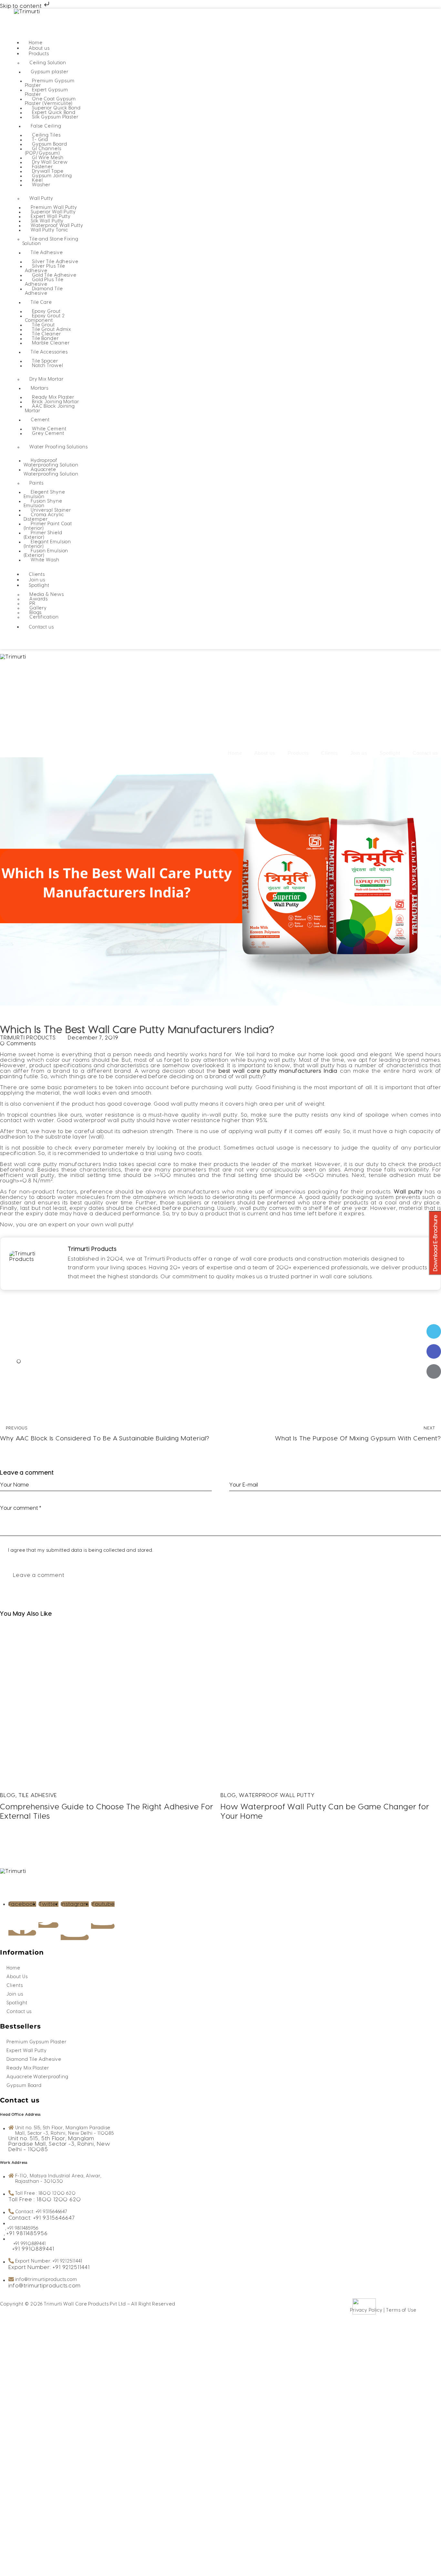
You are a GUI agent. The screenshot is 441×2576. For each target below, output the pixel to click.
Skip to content (21, 6)
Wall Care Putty (47, 1020)
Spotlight (390, 753)
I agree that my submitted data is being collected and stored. (81, 1550)
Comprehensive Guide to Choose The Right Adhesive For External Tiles (107, 1812)
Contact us (426, 753)
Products (298, 753)
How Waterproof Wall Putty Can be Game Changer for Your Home (325, 1812)
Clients (329, 753)
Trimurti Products (92, 1249)
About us (265, 753)
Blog (10, 1020)
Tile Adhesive (38, 1795)
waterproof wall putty (277, 1795)
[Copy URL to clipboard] (434, 1391)
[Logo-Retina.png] (27, 724)
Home (235, 753)
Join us (359, 753)
